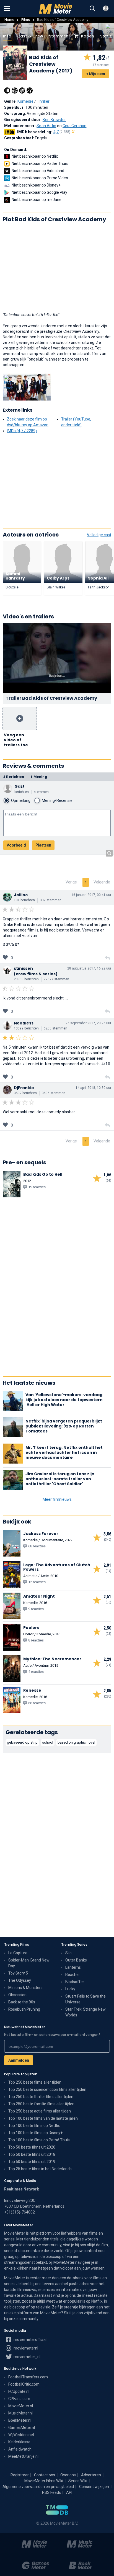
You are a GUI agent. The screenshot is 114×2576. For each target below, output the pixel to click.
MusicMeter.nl (20, 2413)
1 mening (39, 777)
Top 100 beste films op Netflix (34, 2126)
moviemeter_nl (27, 2357)
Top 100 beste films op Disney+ (35, 2133)
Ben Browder (54, 120)
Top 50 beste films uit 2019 (32, 2162)
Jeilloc (21, 895)
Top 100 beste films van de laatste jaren (43, 2118)
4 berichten (14, 777)
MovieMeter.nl (21, 2406)
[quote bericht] (107, 958)
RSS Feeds (51, 2492)
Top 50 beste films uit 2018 (32, 2154)
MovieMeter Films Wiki (44, 2481)
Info (7, 36)
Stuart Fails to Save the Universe (85, 1999)
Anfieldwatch (20, 2449)
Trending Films (17, 1944)
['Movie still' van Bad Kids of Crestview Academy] (27, 387)
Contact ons (45, 2475)
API (69, 2492)
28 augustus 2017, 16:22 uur (89, 968)
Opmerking (21, 800)
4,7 (62, 132)
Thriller (43, 101)
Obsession (17, 1995)
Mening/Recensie (57, 800)
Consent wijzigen (94, 2487)
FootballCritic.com (24, 2384)
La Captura (18, 1953)
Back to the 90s (22, 2002)
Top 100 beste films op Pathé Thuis (39, 2140)
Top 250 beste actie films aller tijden (40, 2111)
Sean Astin (46, 126)
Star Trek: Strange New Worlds (85, 2012)
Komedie (25, 101)
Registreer (20, 2475)
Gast (20, 786)
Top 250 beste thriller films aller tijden (41, 2097)
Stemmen (59, 36)
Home (9, 20)
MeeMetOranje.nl (23, 2456)
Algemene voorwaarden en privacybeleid (38, 2487)
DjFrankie (24, 1088)
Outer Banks (76, 1960)
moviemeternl (25, 2348)
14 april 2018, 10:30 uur (93, 1088)
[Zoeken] (92, 9)
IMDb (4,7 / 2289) (22, 431)
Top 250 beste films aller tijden (35, 2082)
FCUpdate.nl (19, 2391)
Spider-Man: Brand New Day (29, 1963)
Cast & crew (30, 36)
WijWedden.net (21, 2435)
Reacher (73, 1975)
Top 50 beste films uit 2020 (32, 2147)
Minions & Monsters (25, 1988)
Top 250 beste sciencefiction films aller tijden (47, 2089)
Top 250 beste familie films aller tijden (41, 2104)
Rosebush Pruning (24, 2009)
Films (26, 20)
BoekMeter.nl (20, 2420)
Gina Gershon (74, 126)
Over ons (68, 2475)
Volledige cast (99, 535)
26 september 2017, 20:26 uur (88, 1023)
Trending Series (74, 1944)
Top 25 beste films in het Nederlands (40, 2169)
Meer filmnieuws (57, 1499)
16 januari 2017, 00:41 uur (91, 895)
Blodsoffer (75, 1982)
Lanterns (73, 1967)
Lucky (70, 1989)
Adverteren (91, 2475)
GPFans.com (19, 2399)
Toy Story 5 (18, 1973)
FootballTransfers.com (28, 2377)
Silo (68, 1953)
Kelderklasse (19, 2442)
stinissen (23, 968)
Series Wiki (78, 2481)
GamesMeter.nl (22, 2428)
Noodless (24, 1023)
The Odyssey (20, 1980)
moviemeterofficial (30, 2340)
